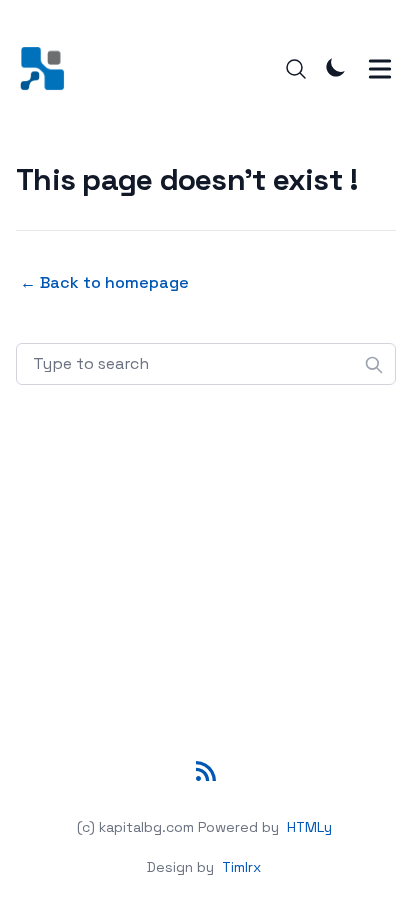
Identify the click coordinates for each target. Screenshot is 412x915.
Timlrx (241, 867)
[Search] (296, 69)
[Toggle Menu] (380, 69)
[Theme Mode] (336, 67)
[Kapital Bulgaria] (48, 68)
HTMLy (309, 827)
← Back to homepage (104, 282)
